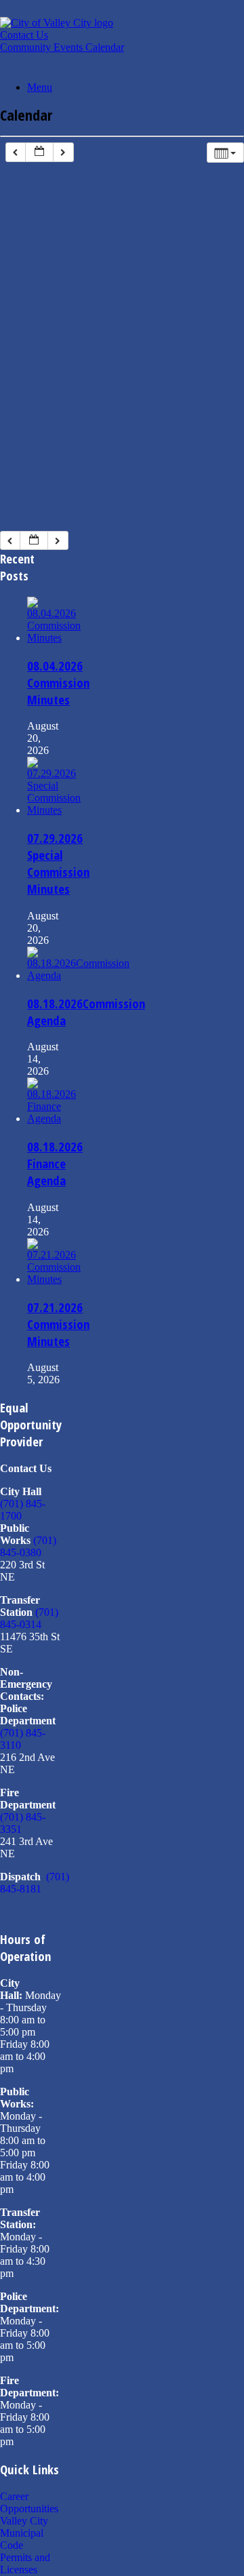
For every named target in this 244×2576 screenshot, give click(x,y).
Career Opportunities (29, 2502)
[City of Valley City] (57, 23)
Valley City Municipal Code (24, 2533)
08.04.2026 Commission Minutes (58, 682)
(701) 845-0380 (28, 1546)
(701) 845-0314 (29, 1618)
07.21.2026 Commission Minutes (58, 1324)
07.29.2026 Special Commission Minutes (58, 863)
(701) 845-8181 (35, 1883)
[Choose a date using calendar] (39, 152)
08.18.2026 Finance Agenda (55, 1163)
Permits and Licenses (25, 2563)
